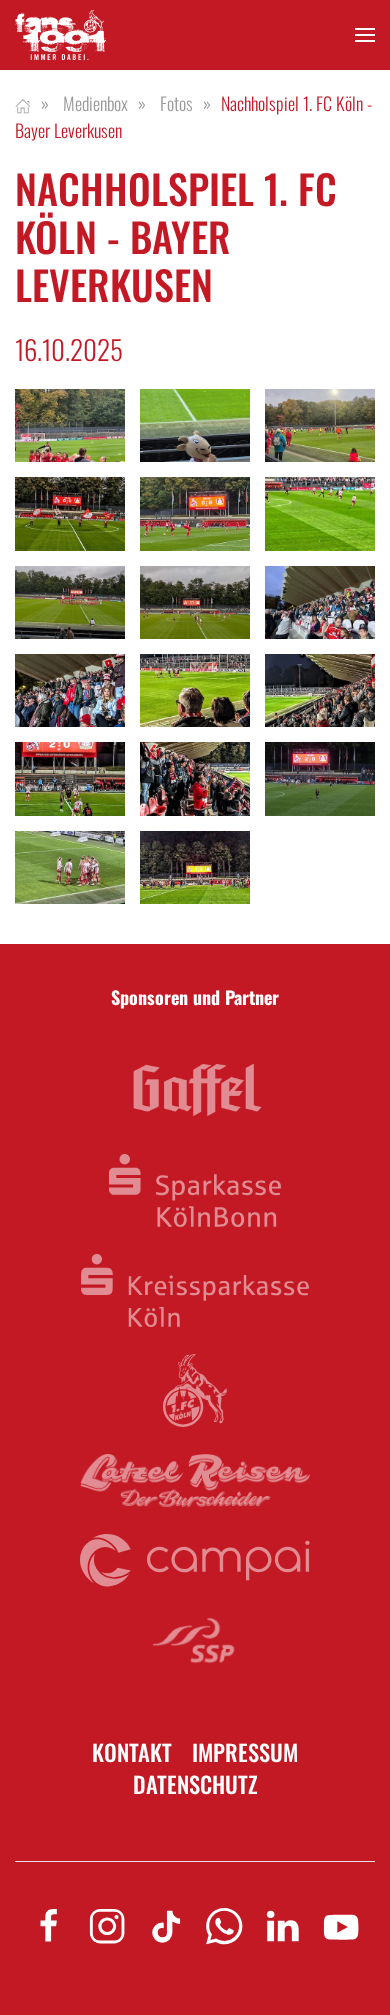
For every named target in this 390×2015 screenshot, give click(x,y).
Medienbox (95, 103)
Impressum (245, 1752)
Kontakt (132, 1752)
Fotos (176, 103)
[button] (365, 35)
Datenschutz (195, 1784)
